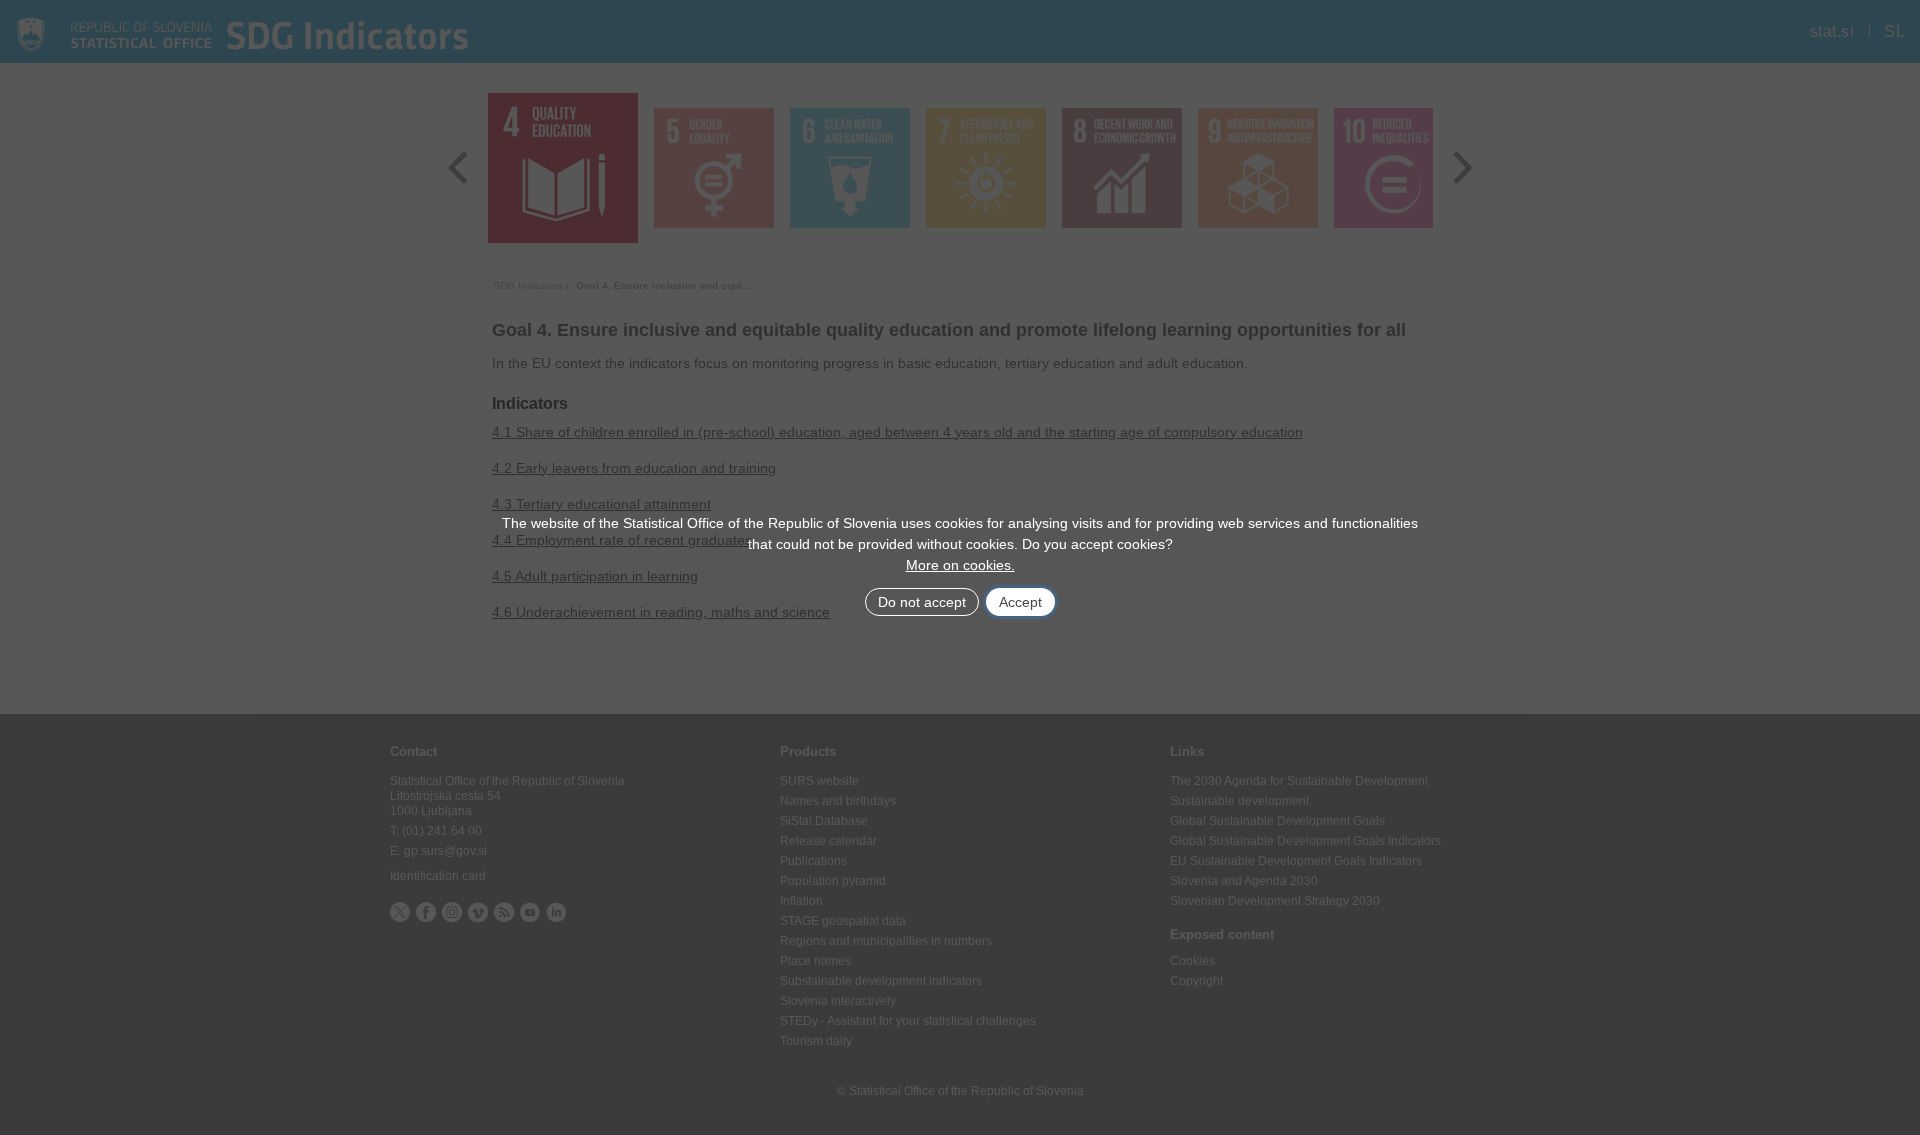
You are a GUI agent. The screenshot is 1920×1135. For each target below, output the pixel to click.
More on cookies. (960, 565)
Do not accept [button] (922, 602)
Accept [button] (1020, 602)
